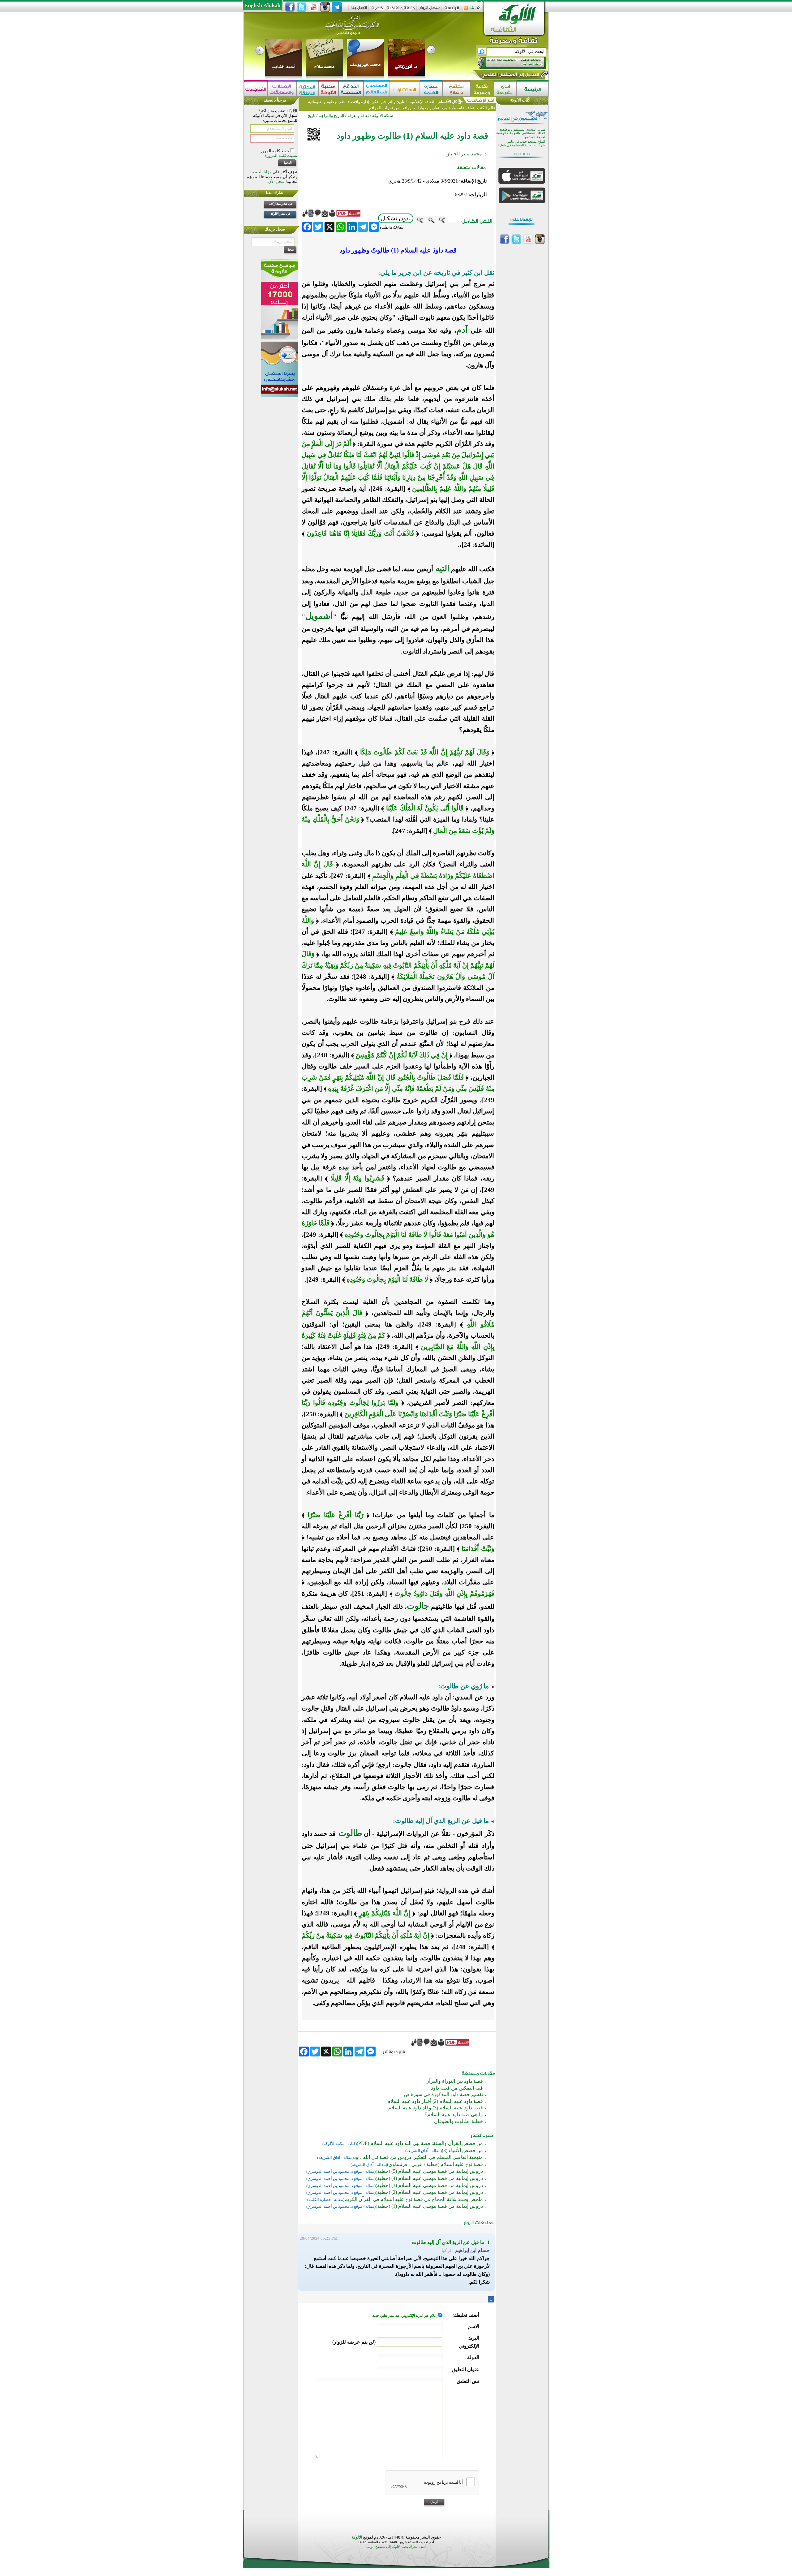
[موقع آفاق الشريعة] (505, 89)
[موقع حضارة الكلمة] (431, 89)
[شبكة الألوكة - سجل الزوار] (430, 10)
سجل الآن (276, 181)
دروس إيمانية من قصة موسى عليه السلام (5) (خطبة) (429, 2171)
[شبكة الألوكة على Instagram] (325, 7)
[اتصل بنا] (359, 10)
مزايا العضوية (260, 172)
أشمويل (319, 616)
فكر (375, 102)
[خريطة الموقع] (472, 10)
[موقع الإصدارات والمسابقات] (282, 89)
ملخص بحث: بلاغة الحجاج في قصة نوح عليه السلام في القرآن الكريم (414, 2199)
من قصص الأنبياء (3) (462, 2150)
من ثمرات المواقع (384, 108)
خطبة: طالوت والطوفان (458, 2121)
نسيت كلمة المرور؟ (281, 155)
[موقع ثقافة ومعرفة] (482, 89)
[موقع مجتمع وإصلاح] (456, 89)
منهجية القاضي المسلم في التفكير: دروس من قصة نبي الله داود (418, 2157)
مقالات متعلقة (471, 167)
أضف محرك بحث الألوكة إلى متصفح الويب (396, 2547)
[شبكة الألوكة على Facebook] (290, 7)
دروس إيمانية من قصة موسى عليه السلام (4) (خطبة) (429, 2178)
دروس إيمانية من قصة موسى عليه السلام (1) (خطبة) (429, 2206)
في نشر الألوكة (280, 214)
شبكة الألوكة (383, 116)
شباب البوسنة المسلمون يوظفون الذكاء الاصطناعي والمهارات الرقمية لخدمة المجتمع (521, 130)
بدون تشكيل (396, 218)
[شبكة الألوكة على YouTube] (313, 7)
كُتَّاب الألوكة (520, 100)
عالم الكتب (486, 108)
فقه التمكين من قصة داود (457, 2088)
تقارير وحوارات (427, 108)
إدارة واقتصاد (358, 102)
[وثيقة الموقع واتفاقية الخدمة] (393, 10)
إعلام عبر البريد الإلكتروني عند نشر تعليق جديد (405, 2316)
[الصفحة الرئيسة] (479, 10)
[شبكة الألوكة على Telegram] (337, 7)
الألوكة (357, 2537)
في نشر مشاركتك (280, 204)
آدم (462, 330)
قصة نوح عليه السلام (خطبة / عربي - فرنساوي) (435, 2164)
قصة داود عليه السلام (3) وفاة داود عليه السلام (436, 2108)
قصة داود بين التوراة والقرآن (454, 2081)
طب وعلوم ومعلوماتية (326, 102)
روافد (407, 108)
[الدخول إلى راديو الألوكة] (506, 63)
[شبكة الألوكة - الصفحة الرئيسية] (452, 10)
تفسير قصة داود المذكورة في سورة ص (443, 2094)
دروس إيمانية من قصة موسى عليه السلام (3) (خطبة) (429, 2185)
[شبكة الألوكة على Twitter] (302, 7)
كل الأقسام (448, 102)
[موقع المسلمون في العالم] (377, 89)
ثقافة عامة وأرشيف (458, 108)
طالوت (349, 1833)
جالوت (418, 1606)
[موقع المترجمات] (256, 89)
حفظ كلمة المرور (275, 151)
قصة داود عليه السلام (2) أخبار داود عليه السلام (435, 2101)
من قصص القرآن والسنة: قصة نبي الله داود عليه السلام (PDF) (420, 2143)
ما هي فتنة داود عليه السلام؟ (454, 2114)
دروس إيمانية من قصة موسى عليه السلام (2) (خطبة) (429, 2192)
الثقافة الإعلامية (422, 102)
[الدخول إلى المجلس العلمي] (510, 76)
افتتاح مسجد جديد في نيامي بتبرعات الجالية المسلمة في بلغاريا (521, 140)
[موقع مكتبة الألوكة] (328, 89)
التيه (441, 568)
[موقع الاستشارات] (405, 89)
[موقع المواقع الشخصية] (351, 89)
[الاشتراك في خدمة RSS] (466, 10)
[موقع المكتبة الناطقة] (307, 89)
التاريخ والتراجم (394, 102)
